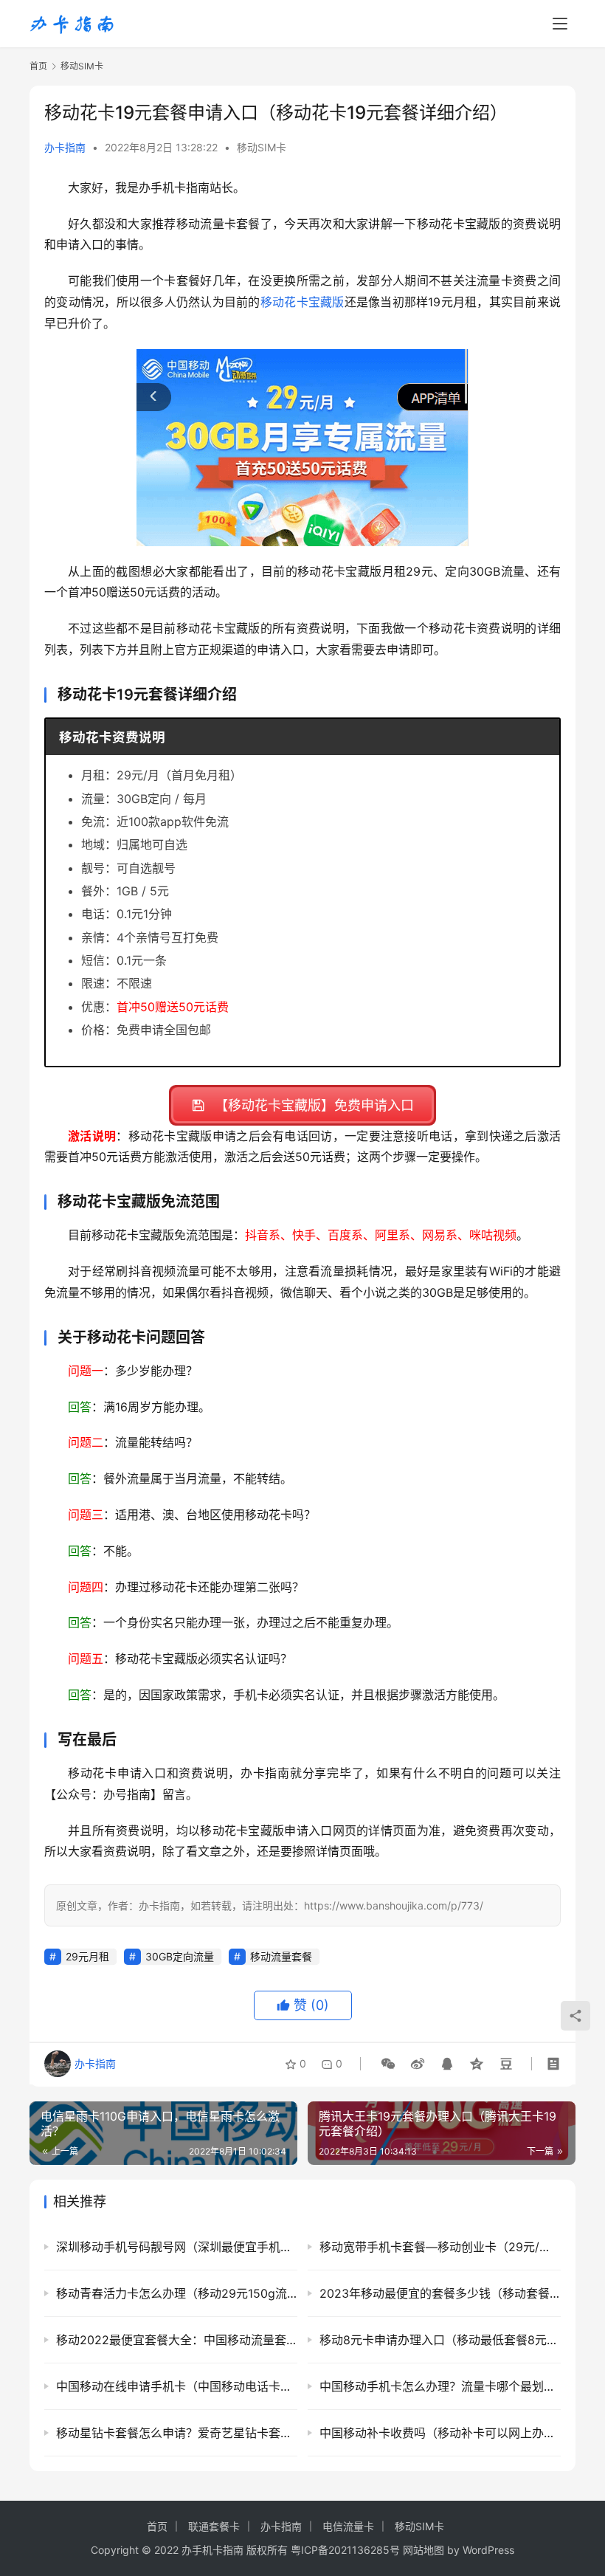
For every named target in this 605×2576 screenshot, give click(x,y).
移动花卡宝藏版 (302, 302)
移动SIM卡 (262, 147)
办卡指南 (65, 147)
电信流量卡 (348, 2526)
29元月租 (87, 1956)
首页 (38, 66)
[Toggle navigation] (560, 24)
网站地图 (423, 2550)
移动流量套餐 (281, 1956)
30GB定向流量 (180, 1956)
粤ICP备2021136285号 (345, 2550)
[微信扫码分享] (388, 2064)
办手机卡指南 (212, 2550)
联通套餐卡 (214, 2526)
